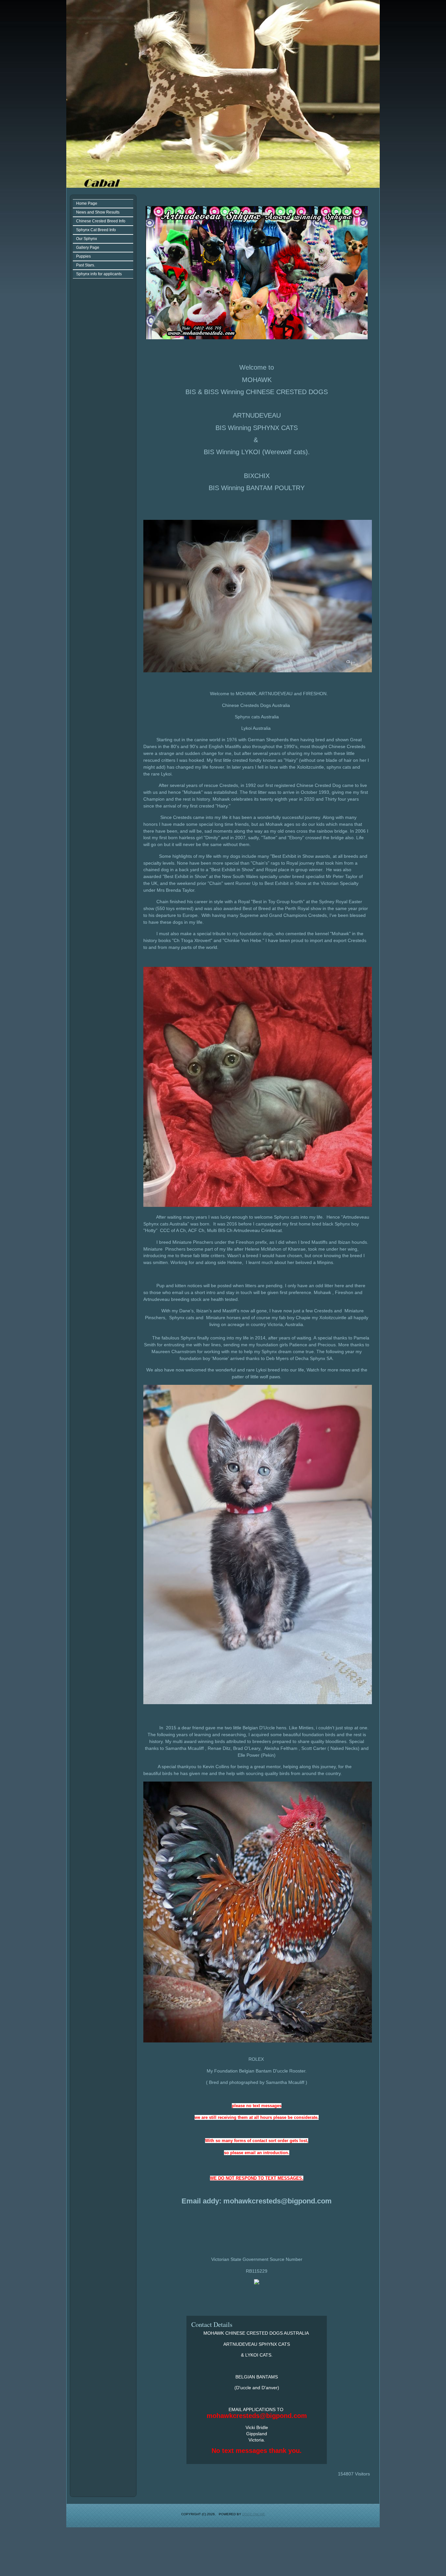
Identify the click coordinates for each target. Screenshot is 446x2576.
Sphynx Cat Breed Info (96, 230)
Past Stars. (86, 265)
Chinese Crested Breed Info (101, 221)
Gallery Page (88, 248)
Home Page (87, 203)
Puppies (83, 256)
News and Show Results (98, 212)
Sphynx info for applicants (99, 274)
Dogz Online (254, 2514)
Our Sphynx (87, 239)
